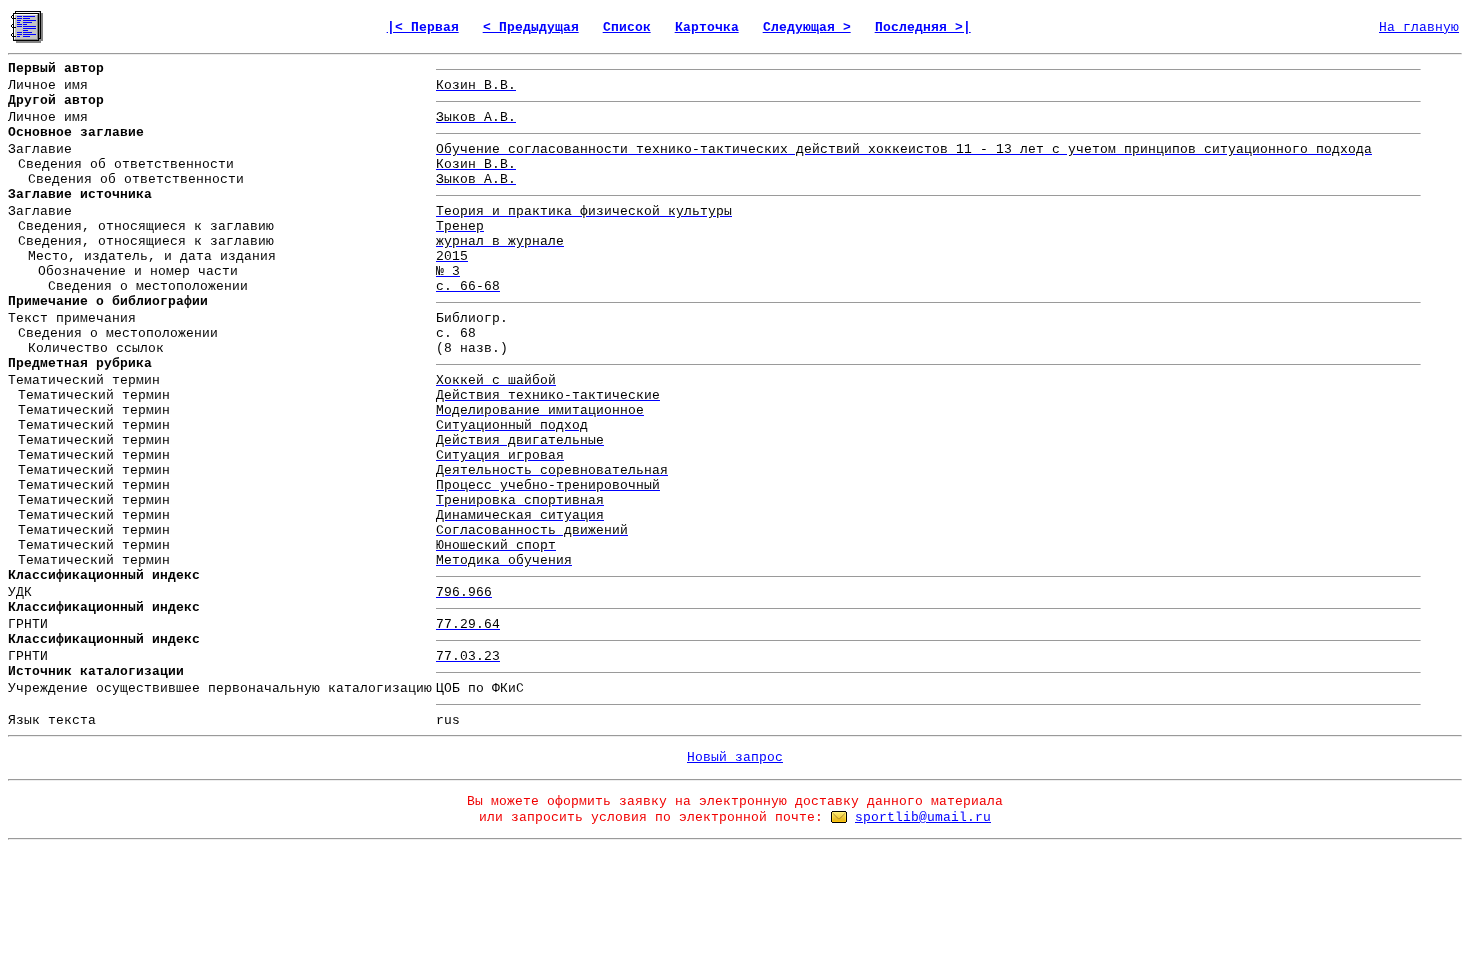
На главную (1419, 27)
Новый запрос (735, 757)
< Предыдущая (531, 27)
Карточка (707, 27)
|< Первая (423, 27)
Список (627, 27)
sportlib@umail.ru (923, 817)
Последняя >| (923, 27)
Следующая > (807, 27)
